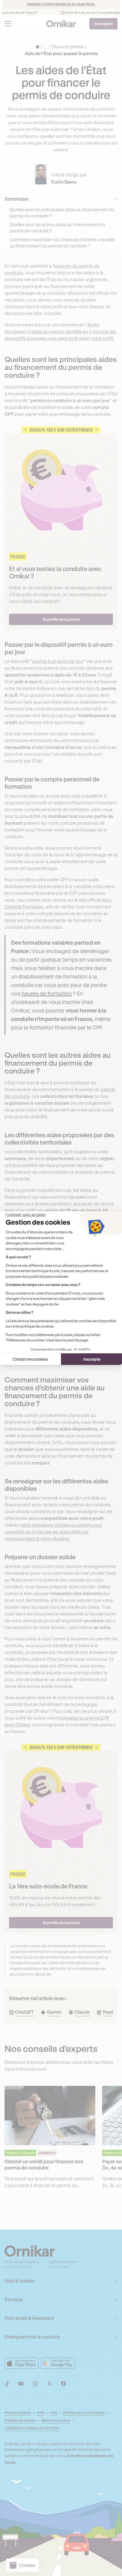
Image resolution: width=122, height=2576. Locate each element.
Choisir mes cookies (30, 1359)
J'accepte (92, 1359)
